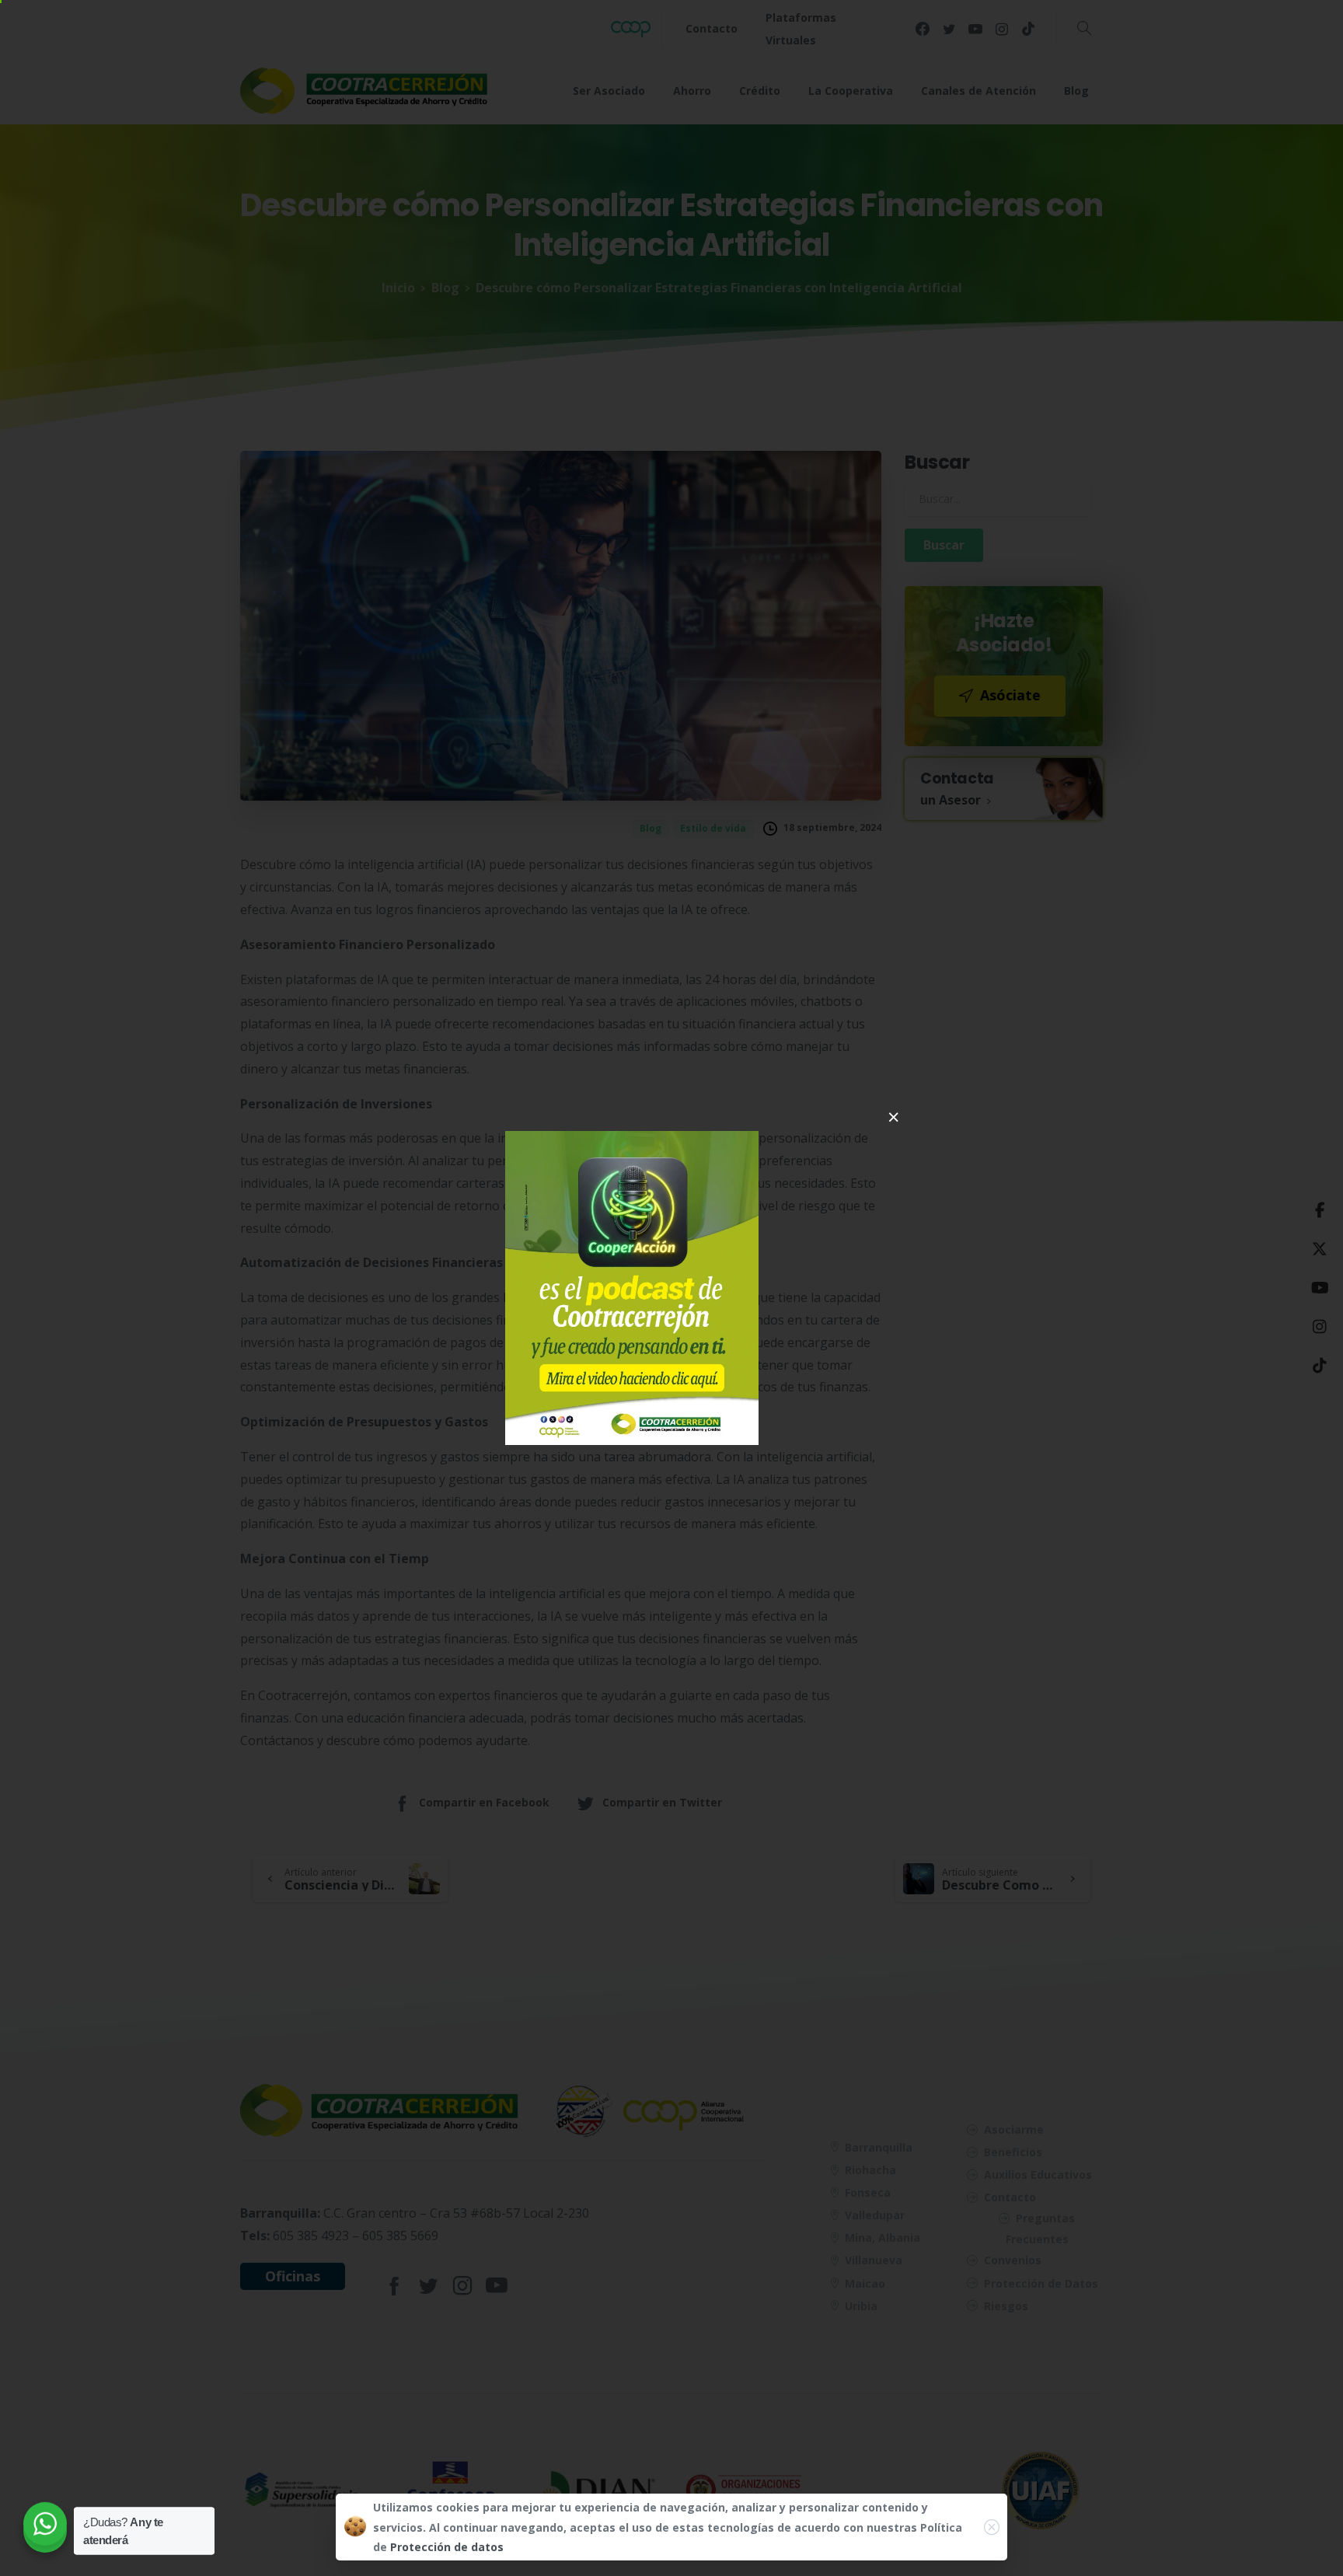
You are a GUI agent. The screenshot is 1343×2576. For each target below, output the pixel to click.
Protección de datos (447, 2547)
